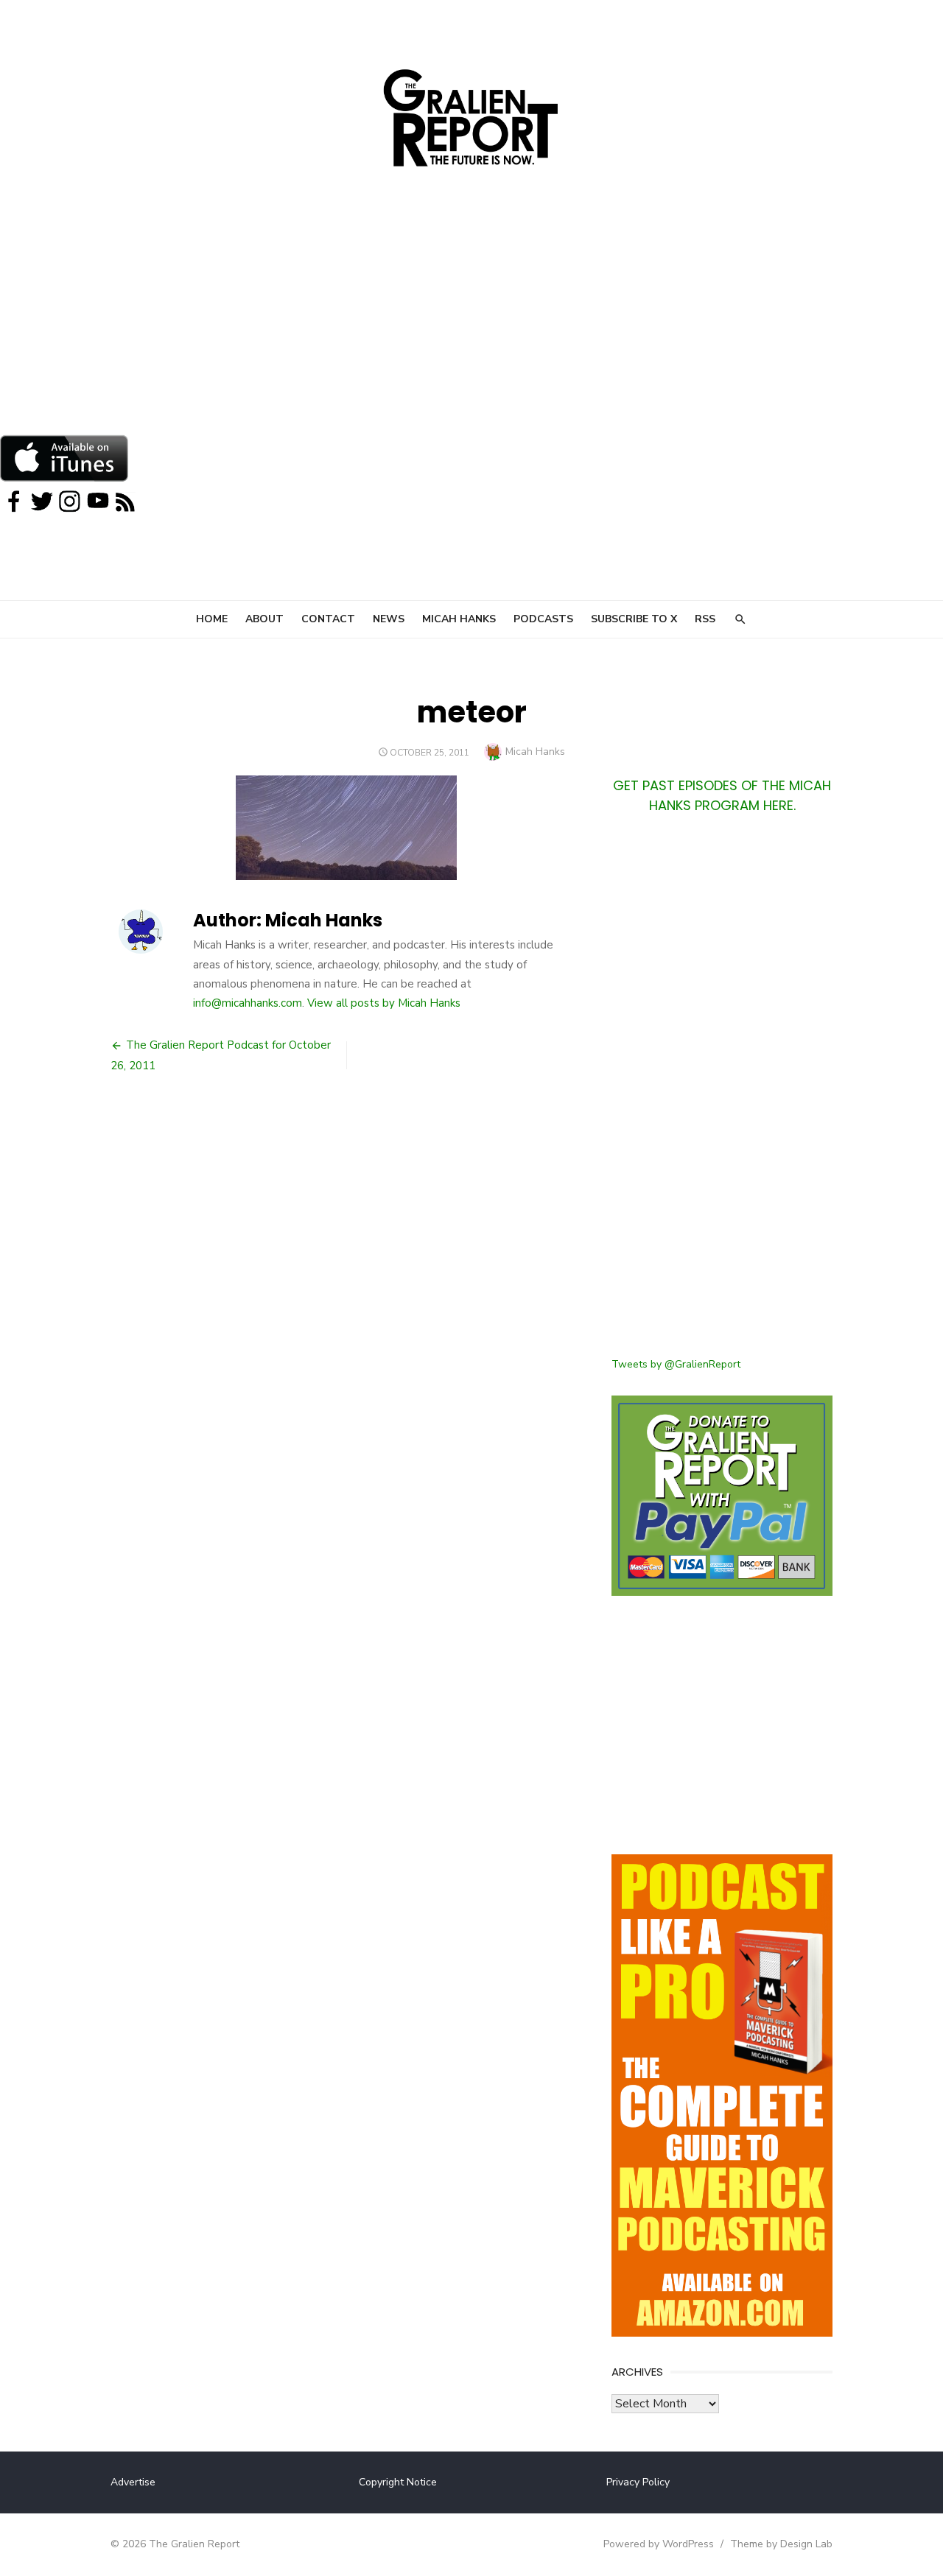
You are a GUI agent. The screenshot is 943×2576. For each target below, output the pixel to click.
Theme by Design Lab (781, 2544)
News (389, 619)
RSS (705, 619)
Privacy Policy (638, 2482)
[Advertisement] (471, 324)
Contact (328, 619)
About (264, 619)
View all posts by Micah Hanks (384, 1003)
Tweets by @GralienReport (676, 1364)
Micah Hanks (459, 619)
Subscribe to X (634, 619)
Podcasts (543, 619)
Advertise (133, 2482)
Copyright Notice (398, 2482)
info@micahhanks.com (248, 1003)
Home (212, 619)
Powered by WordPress (659, 2544)
